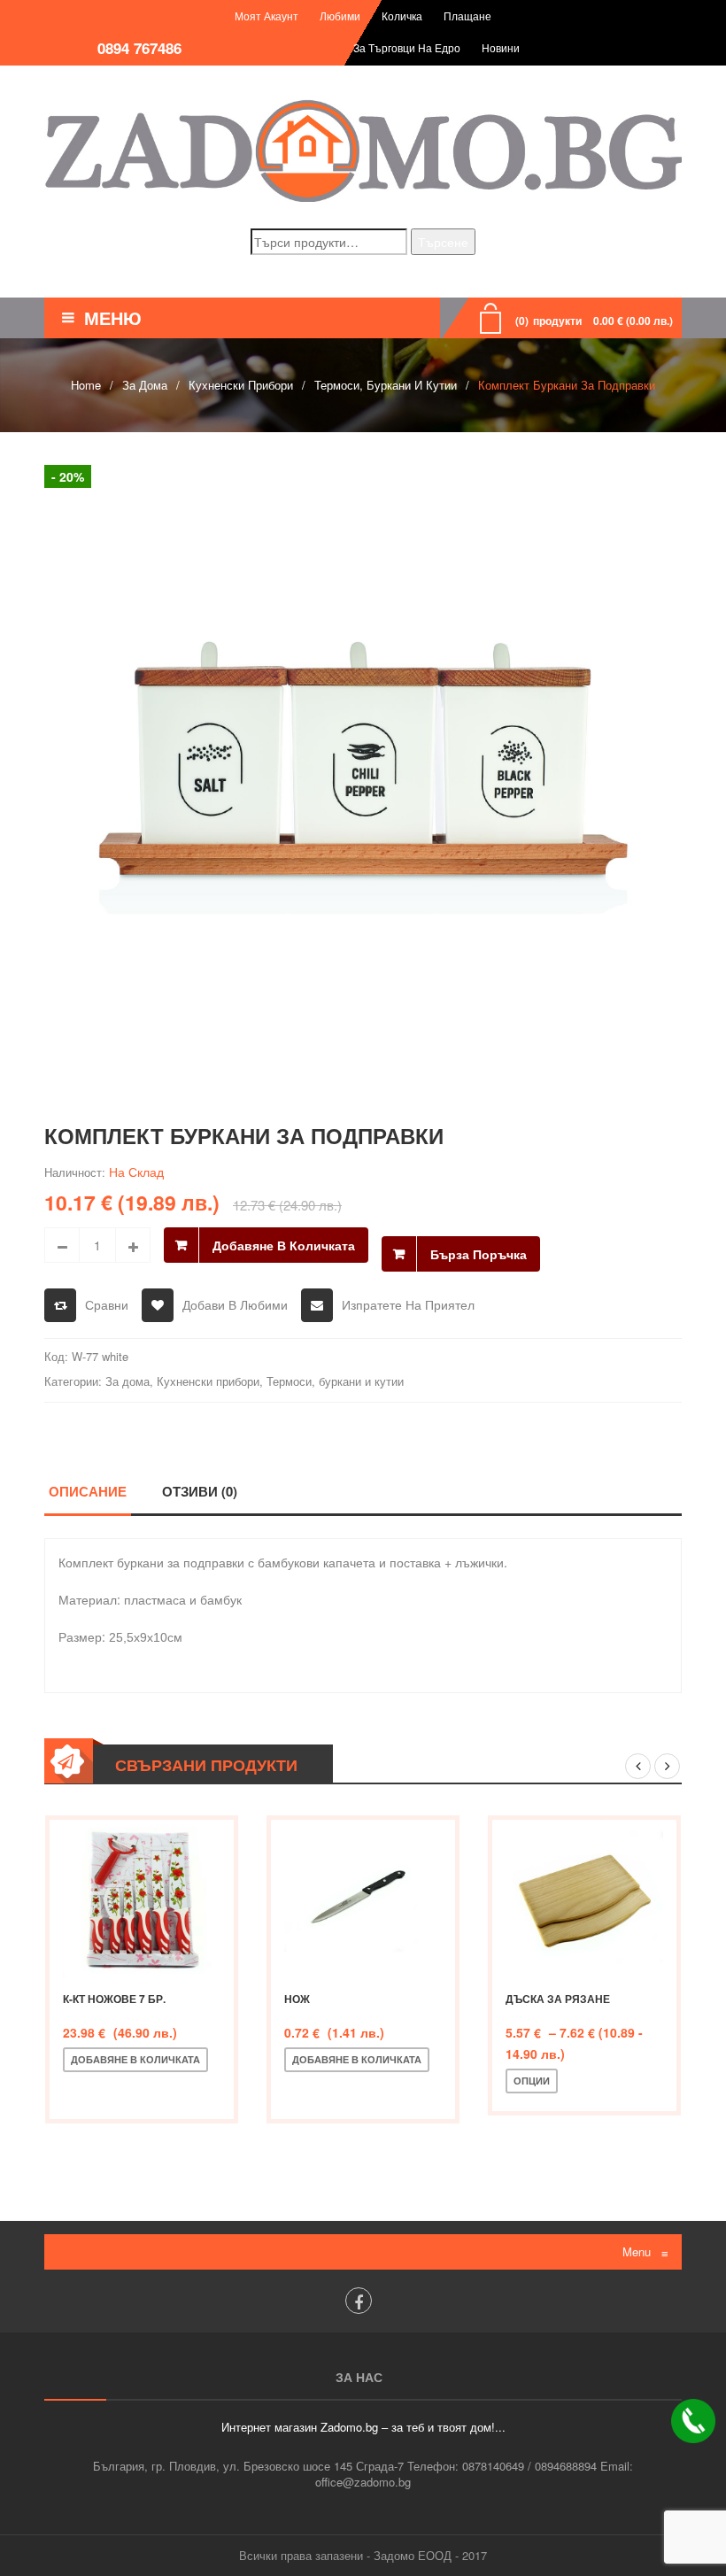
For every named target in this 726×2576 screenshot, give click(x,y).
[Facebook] (359, 2301)
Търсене (443, 242)
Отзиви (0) (200, 1491)
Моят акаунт (266, 15)
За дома (145, 385)
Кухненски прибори (241, 385)
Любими (340, 15)
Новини (501, 47)
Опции (532, 2081)
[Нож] (363, 1899)
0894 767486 (139, 48)
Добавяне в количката (284, 1245)
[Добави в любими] (138, 2089)
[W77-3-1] (363, 770)
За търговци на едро (407, 47)
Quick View (197, 2089)
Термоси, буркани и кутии (386, 385)
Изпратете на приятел (408, 1304)
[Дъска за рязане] (584, 1899)
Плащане (467, 15)
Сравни (107, 1304)
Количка (402, 15)
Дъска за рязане (558, 1999)
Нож (297, 1999)
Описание (88, 1491)
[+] (133, 1245)
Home (86, 385)
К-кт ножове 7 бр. (114, 1999)
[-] (62, 1245)
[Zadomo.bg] (363, 151)
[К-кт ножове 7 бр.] (142, 1899)
